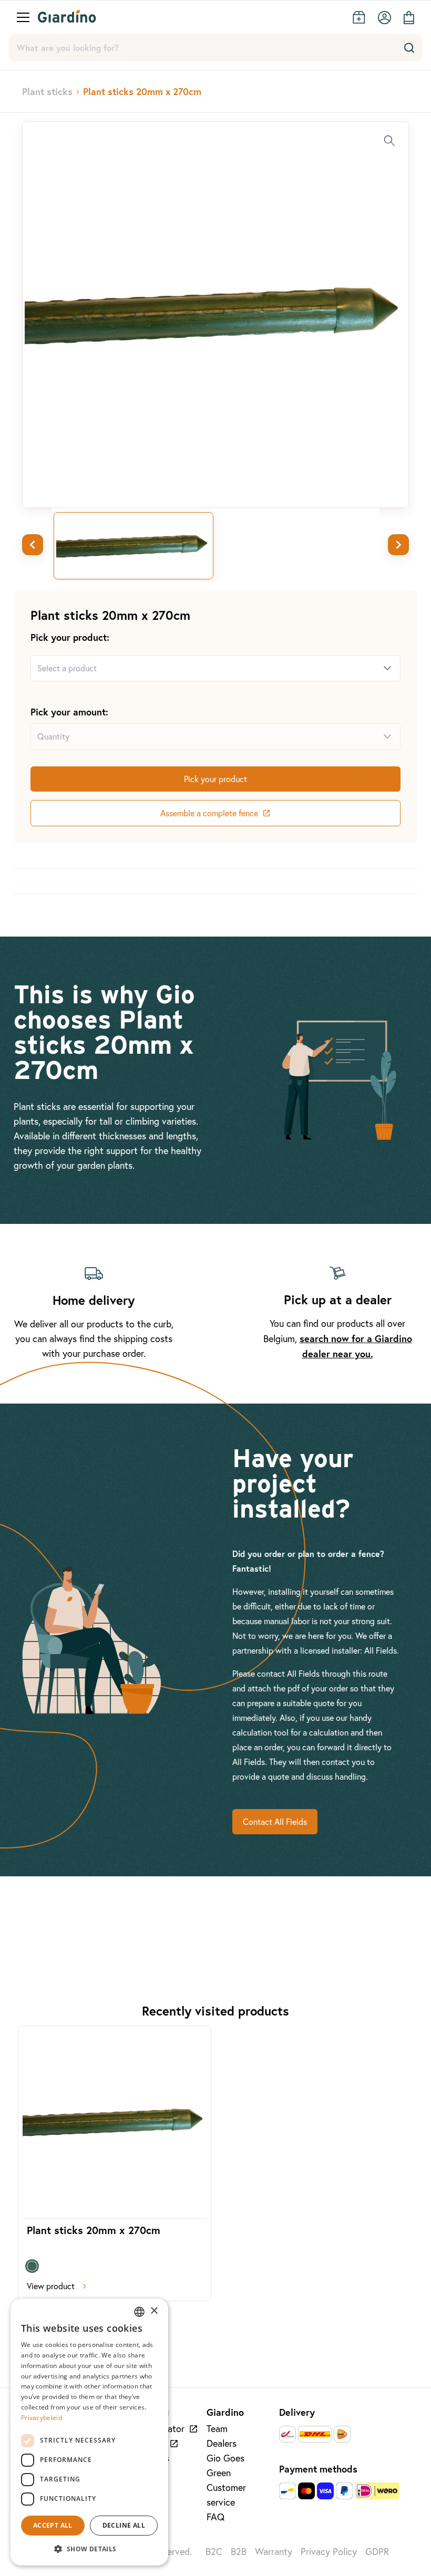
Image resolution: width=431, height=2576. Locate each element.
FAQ (215, 2517)
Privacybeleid (42, 2418)
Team (217, 2429)
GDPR (377, 2552)
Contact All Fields (275, 1822)
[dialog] (89, 2432)
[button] (89, 2549)
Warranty (274, 2552)
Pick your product (215, 779)
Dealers (222, 2443)
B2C (214, 2552)
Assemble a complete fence (209, 813)
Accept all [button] (53, 2525)
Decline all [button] (124, 2525)
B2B (239, 2552)
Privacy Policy (329, 2552)
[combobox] (203, 668)
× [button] (154, 2311)
